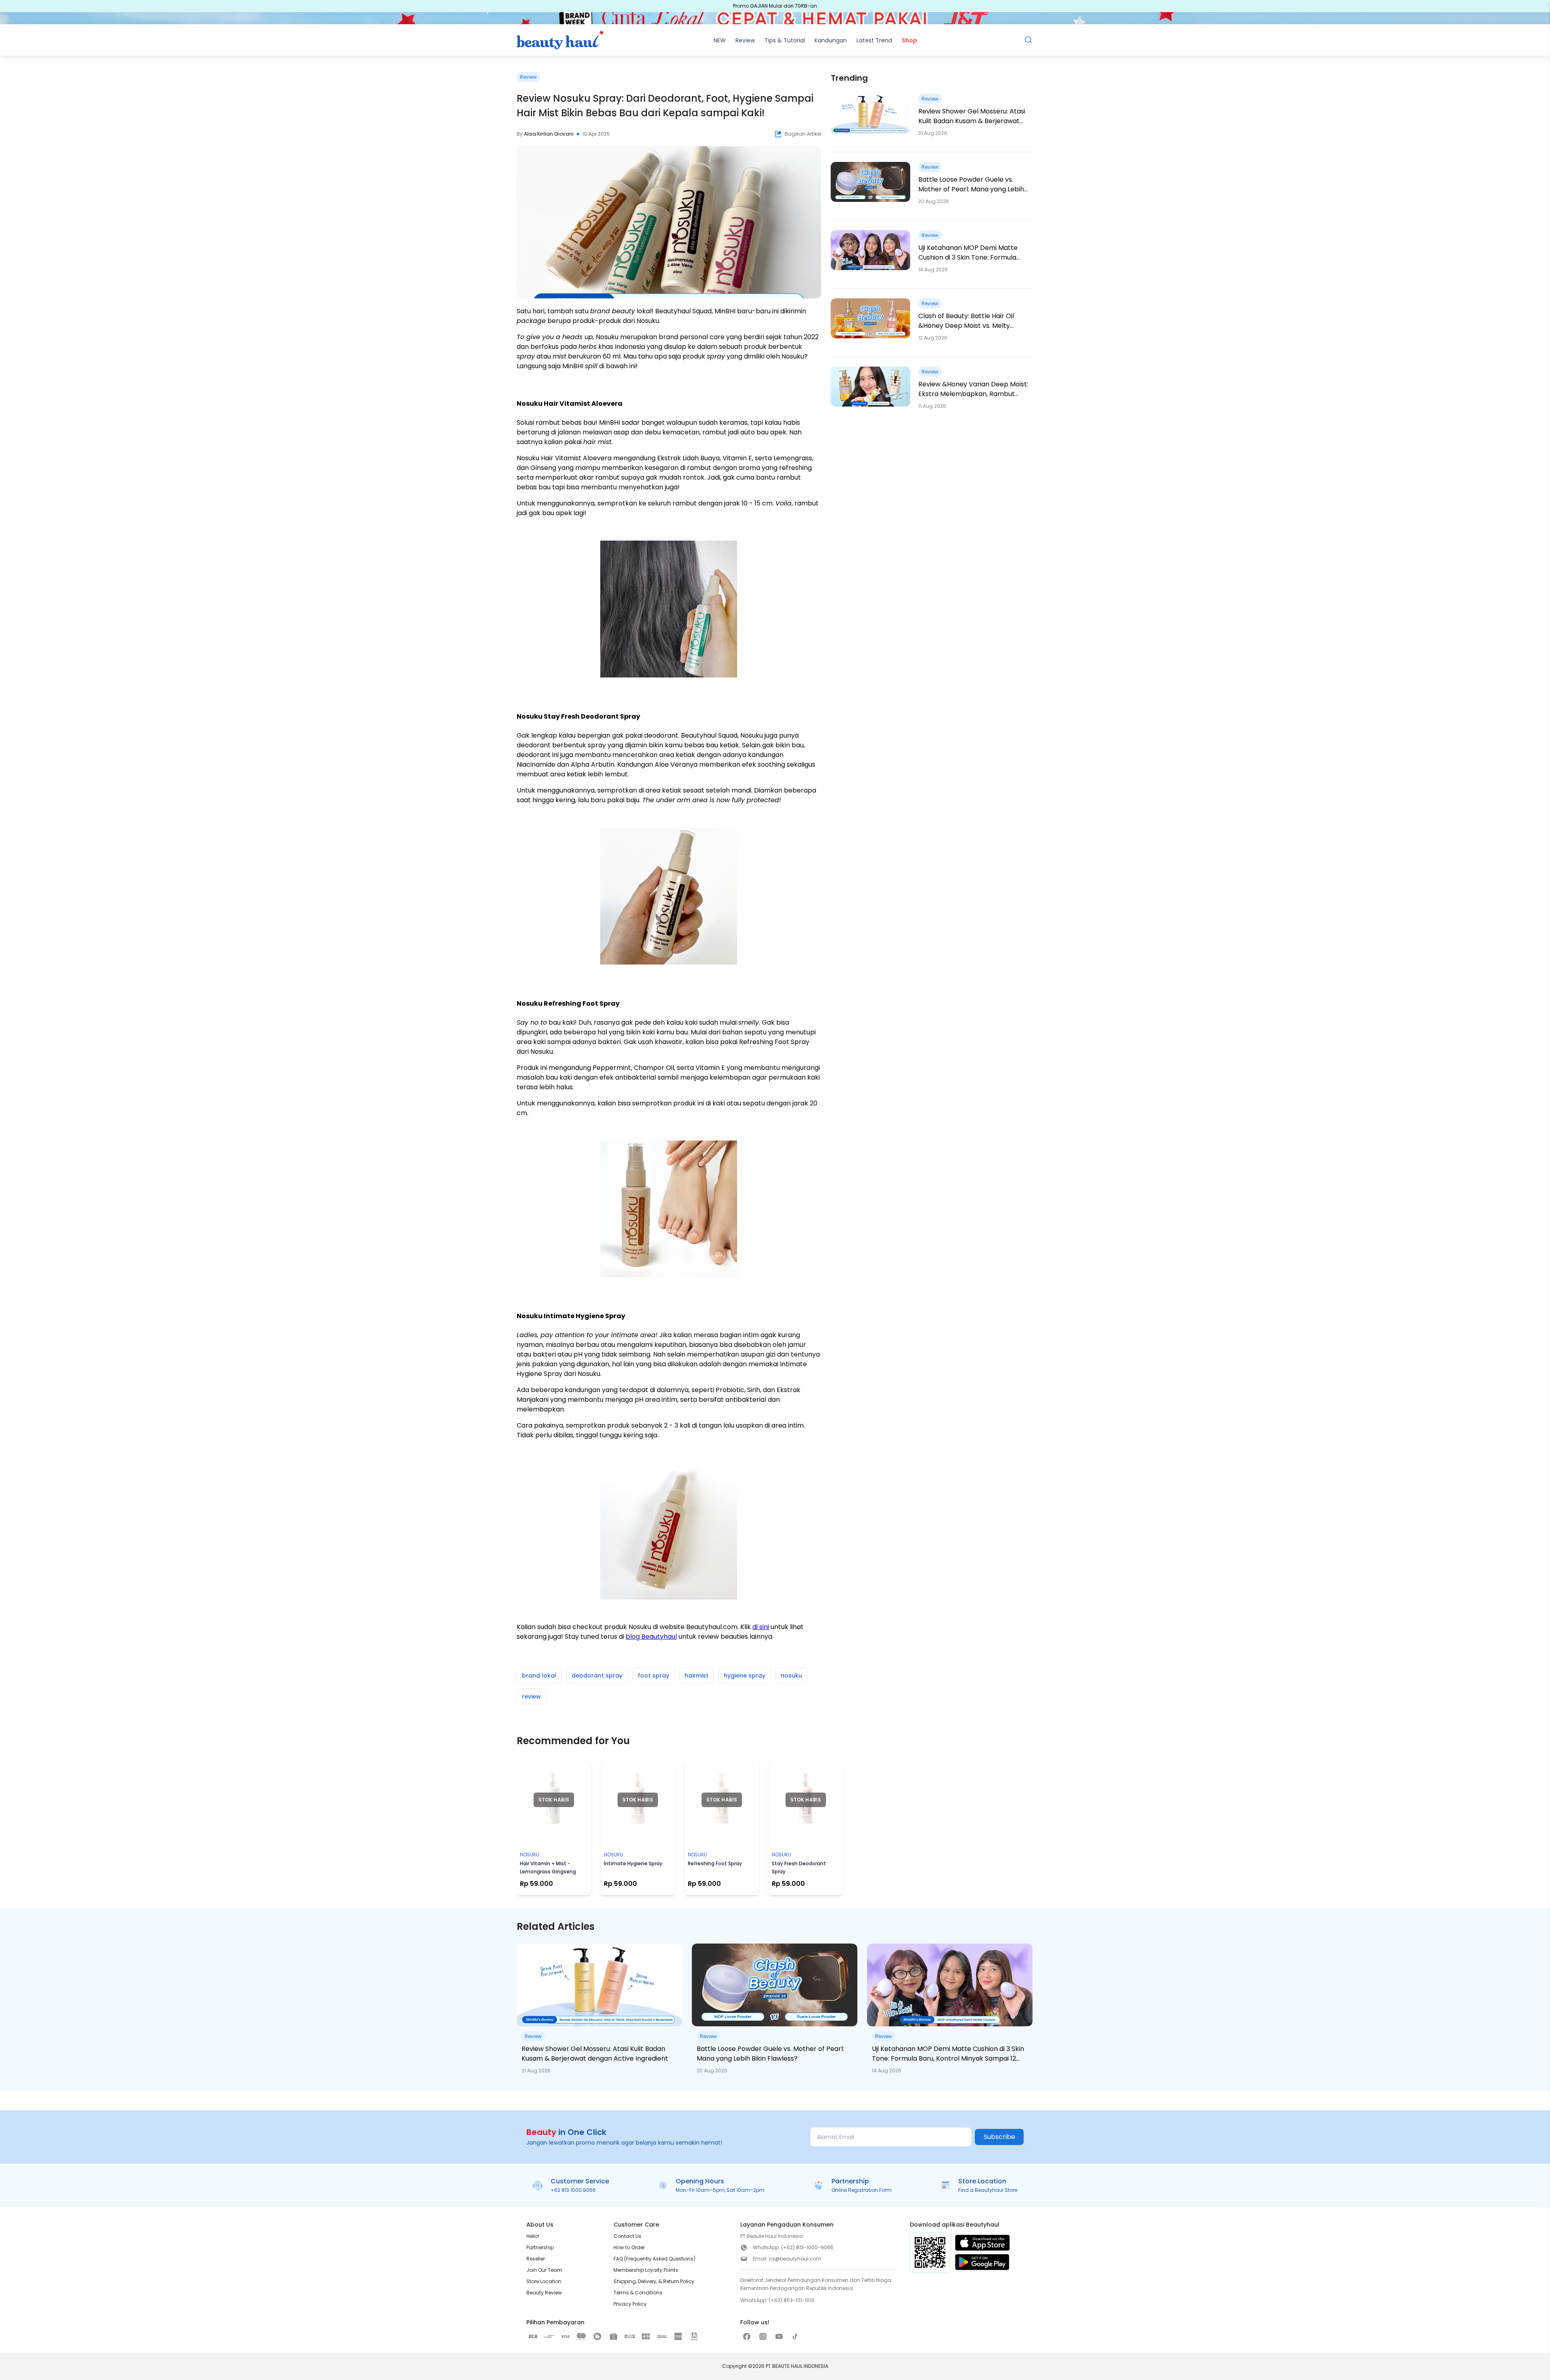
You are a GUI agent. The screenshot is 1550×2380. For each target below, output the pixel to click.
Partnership (540, 2247)
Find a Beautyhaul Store (988, 2190)
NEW (720, 40)
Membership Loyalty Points (646, 2270)
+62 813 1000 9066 (573, 2190)
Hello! (533, 2236)
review (531, 1696)
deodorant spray (597, 1675)
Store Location (544, 2281)
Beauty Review (544, 2293)
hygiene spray (745, 1675)
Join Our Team (544, 2270)
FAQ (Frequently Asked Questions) (655, 2259)
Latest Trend (874, 40)
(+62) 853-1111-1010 (792, 2300)
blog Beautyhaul (651, 1637)
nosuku (791, 1675)
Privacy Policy (630, 2304)
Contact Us (627, 2236)
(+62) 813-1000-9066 (807, 2247)
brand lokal (539, 1675)
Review (745, 40)
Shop (909, 40)
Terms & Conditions (638, 2293)
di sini (761, 1627)
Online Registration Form (862, 2190)
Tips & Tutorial (785, 40)
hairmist (696, 1675)
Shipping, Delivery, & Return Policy (654, 2281)
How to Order (629, 2247)
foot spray (654, 1675)
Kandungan (831, 40)
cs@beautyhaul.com (795, 2259)
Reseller (536, 2259)
